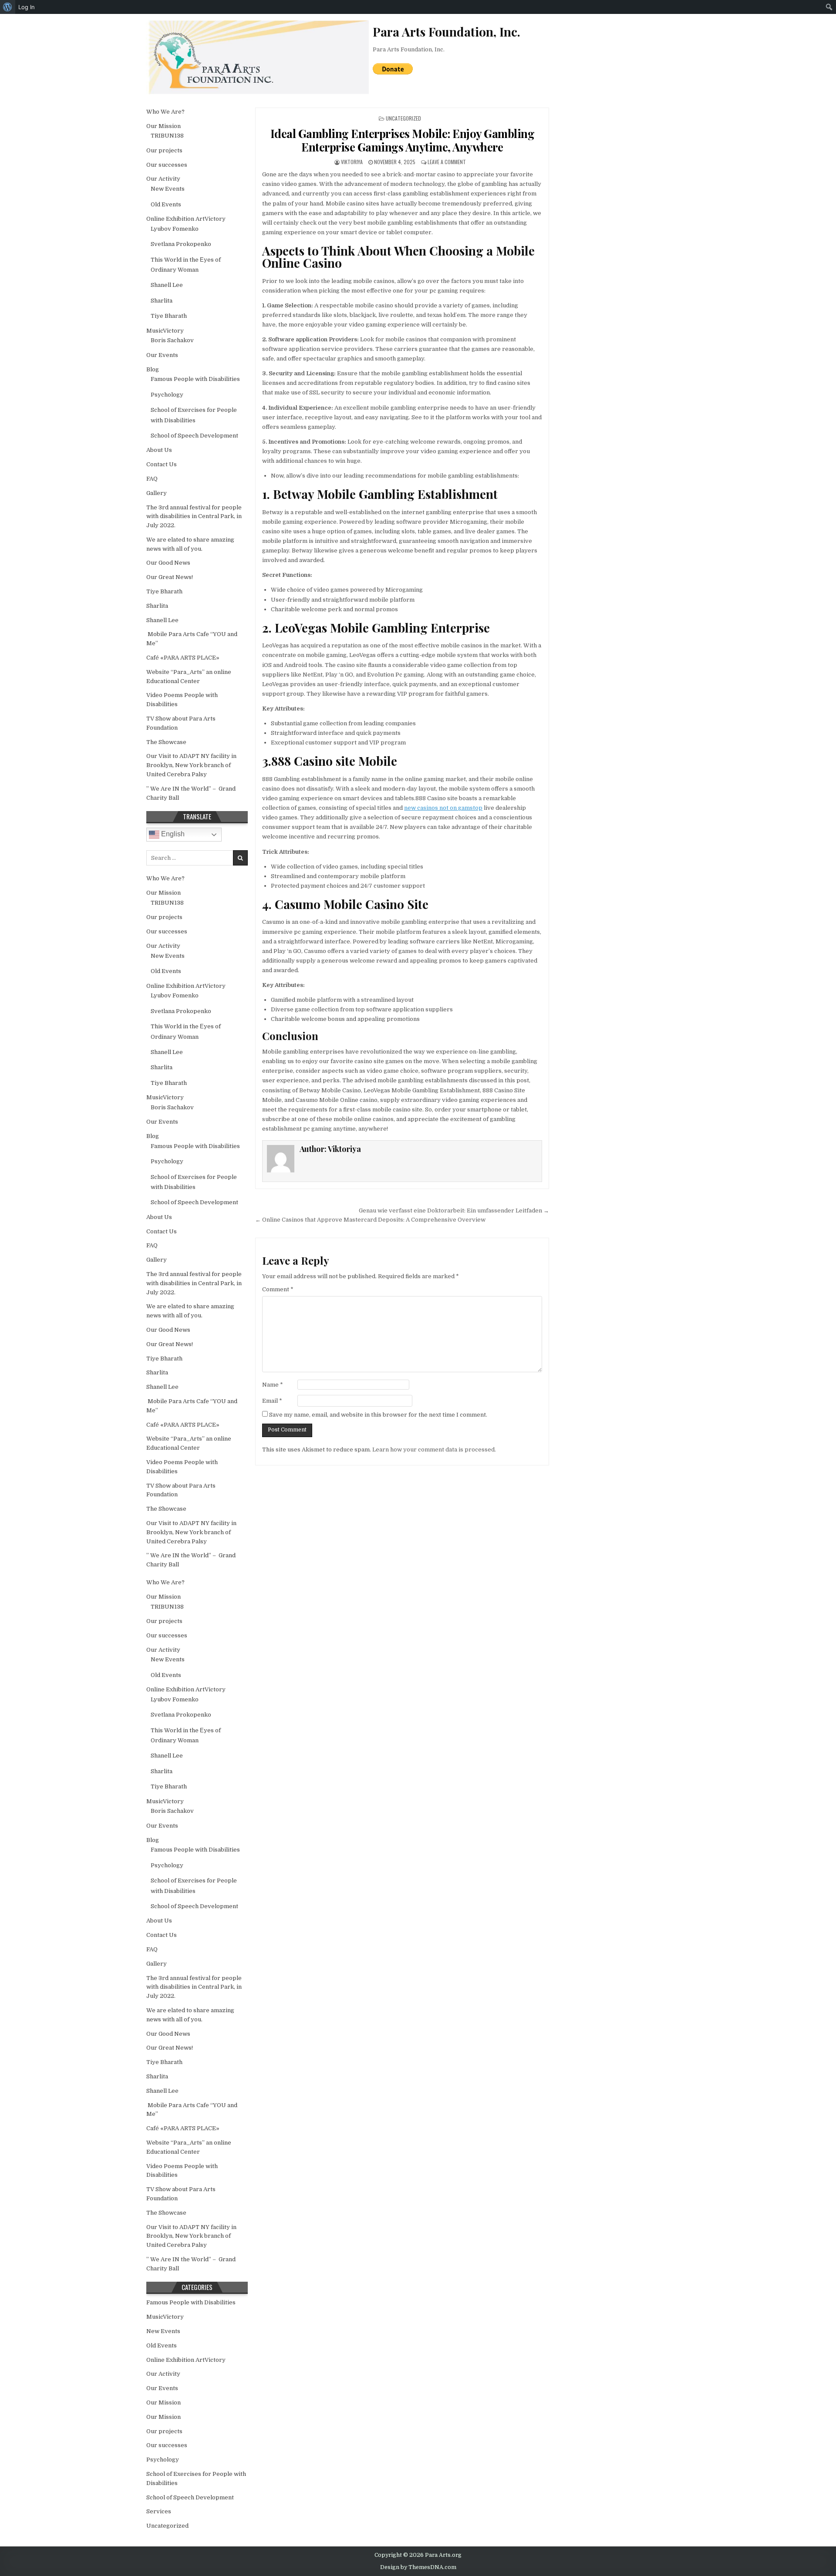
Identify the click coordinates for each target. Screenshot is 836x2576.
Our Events (162, 355)
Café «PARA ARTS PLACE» (183, 658)
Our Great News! (170, 577)
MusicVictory (165, 331)
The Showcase (166, 742)
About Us (159, 450)
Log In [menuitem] (27, 7)
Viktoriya (352, 162)
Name (273, 1385)
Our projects (164, 150)
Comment (278, 1289)
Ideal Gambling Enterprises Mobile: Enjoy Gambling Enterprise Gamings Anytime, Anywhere (403, 140)
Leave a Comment (447, 162)
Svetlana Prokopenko (181, 244)
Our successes (167, 165)
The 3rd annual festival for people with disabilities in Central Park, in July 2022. (194, 517)
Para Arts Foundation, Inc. (409, 49)
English (172, 834)
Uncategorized (403, 118)
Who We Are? (165, 112)
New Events (168, 189)
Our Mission (163, 126)
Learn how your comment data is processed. (434, 1450)
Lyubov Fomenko (175, 229)
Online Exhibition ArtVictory (186, 219)
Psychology (167, 395)
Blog (153, 369)
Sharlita (162, 301)
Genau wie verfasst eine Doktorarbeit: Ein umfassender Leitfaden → (454, 1211)
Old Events (166, 204)
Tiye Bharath (169, 316)
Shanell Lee (167, 285)
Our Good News (168, 563)
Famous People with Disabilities (195, 379)
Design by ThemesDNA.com (418, 2567)
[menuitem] (8, 7)
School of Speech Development (194, 436)
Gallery (157, 493)
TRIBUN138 (167, 136)
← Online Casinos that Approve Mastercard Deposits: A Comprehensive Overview (370, 1220)
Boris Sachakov (172, 340)
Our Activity (163, 179)
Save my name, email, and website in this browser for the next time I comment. (378, 1415)
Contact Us (162, 464)
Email (272, 1401)
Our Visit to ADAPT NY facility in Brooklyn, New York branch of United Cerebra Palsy (191, 765)
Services (159, 2511)
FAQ (152, 479)
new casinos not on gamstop (443, 808)
